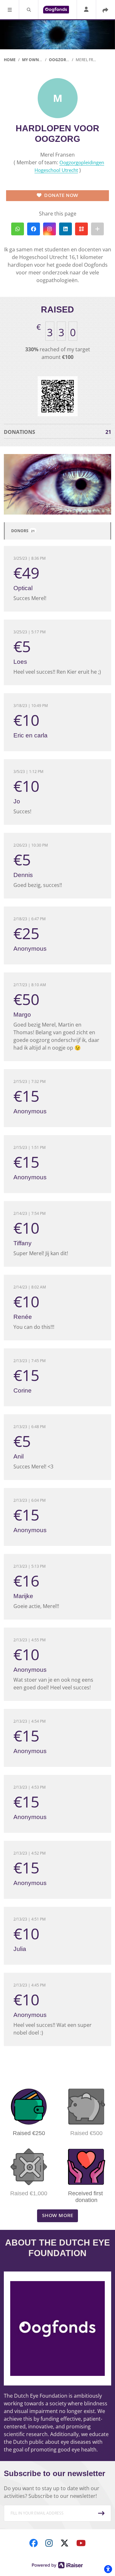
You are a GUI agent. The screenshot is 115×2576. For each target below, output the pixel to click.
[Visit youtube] (81, 2543)
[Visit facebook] (34, 2543)
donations (57, 432)
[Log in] (86, 10)
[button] (10, 10)
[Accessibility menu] (108, 2569)
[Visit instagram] (49, 2543)
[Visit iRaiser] (57, 2564)
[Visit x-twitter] (65, 2543)
